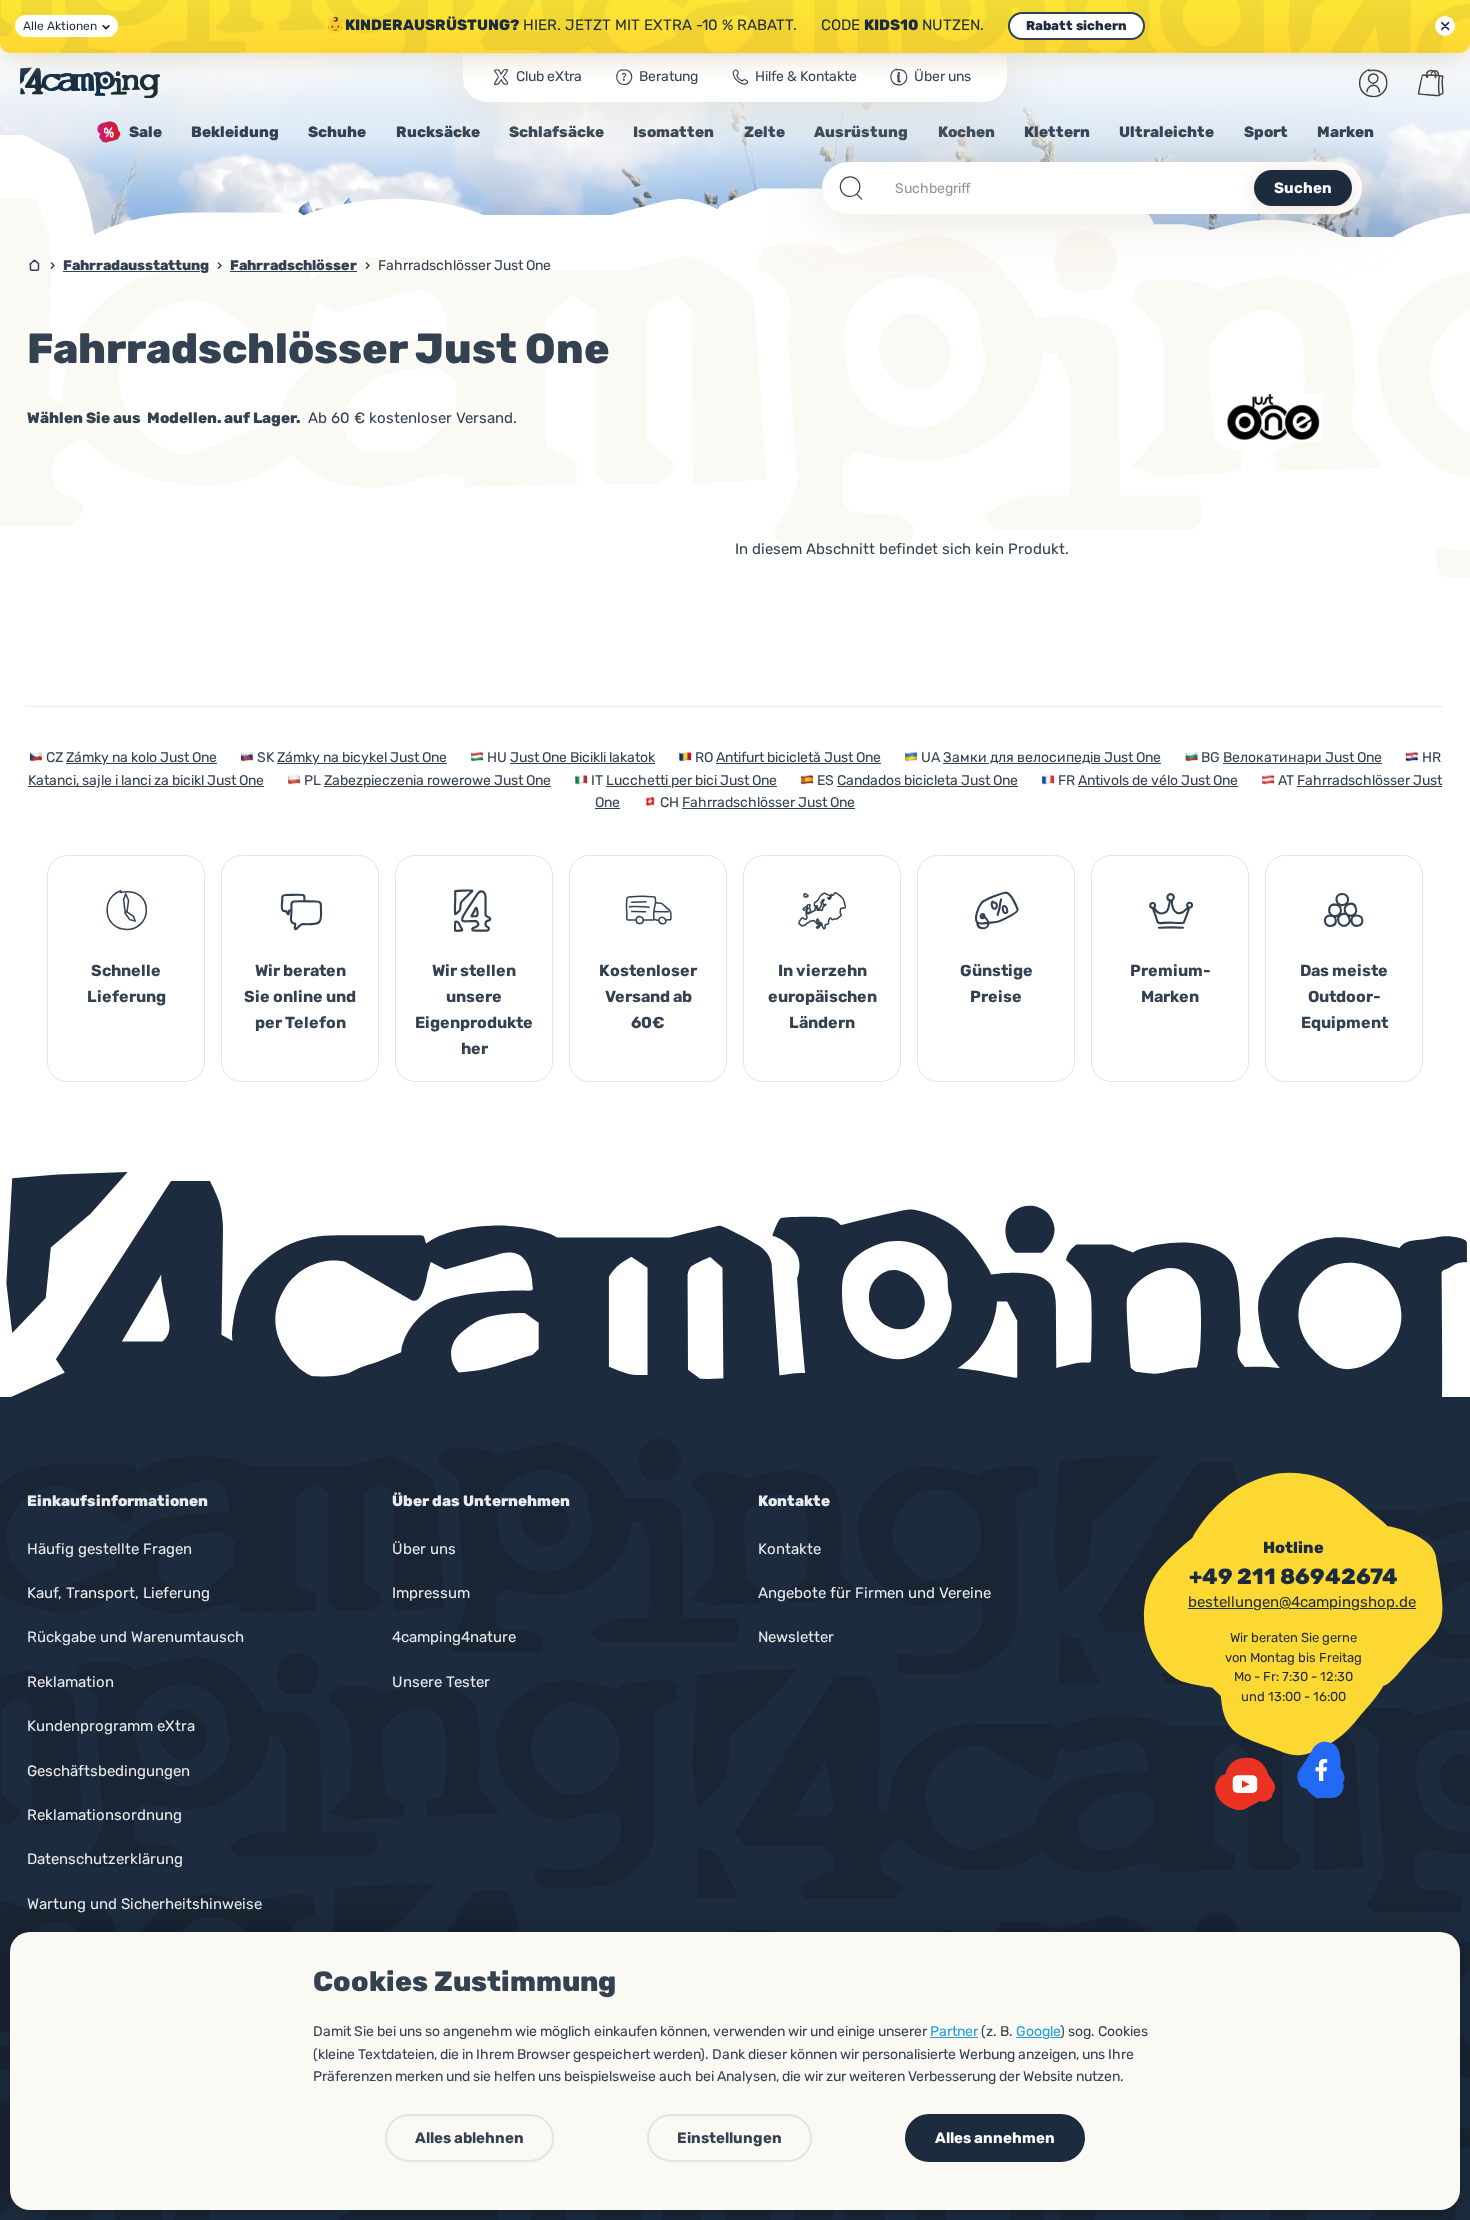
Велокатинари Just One (1302, 757)
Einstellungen (729, 2138)
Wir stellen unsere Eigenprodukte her (474, 1009)
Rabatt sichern (1076, 25)
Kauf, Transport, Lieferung (118, 1593)
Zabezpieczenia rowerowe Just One (437, 780)
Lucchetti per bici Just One (691, 780)
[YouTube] (1245, 1784)
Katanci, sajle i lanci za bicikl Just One (146, 780)
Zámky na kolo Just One (141, 757)
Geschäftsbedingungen (108, 1771)
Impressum (431, 1593)
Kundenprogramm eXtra (111, 1726)
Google (1038, 2031)
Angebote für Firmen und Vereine (874, 1593)
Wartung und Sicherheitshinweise (144, 1904)
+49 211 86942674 (1293, 1577)
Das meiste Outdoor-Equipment (1344, 996)
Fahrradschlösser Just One (768, 802)
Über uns (424, 1549)
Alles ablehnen (469, 2138)
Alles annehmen (995, 2138)
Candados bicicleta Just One (927, 780)
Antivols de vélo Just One (1158, 780)
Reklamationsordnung (104, 1815)
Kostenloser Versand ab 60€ (648, 996)
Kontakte (789, 1549)
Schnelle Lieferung (126, 983)
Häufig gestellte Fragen (109, 1549)
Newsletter (796, 1637)
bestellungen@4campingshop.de (1302, 1602)
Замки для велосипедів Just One (1052, 757)
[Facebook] (1321, 1770)
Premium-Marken (1170, 983)
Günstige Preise (996, 983)
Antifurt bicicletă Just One (798, 757)
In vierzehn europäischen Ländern (822, 996)
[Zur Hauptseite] (90, 83)
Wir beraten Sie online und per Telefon (300, 996)
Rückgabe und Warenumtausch (135, 1637)
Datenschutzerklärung (105, 1859)
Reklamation (70, 1682)
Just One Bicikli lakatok (582, 757)
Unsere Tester (441, 1682)
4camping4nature (454, 1637)
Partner (954, 2031)
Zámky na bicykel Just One (362, 757)
